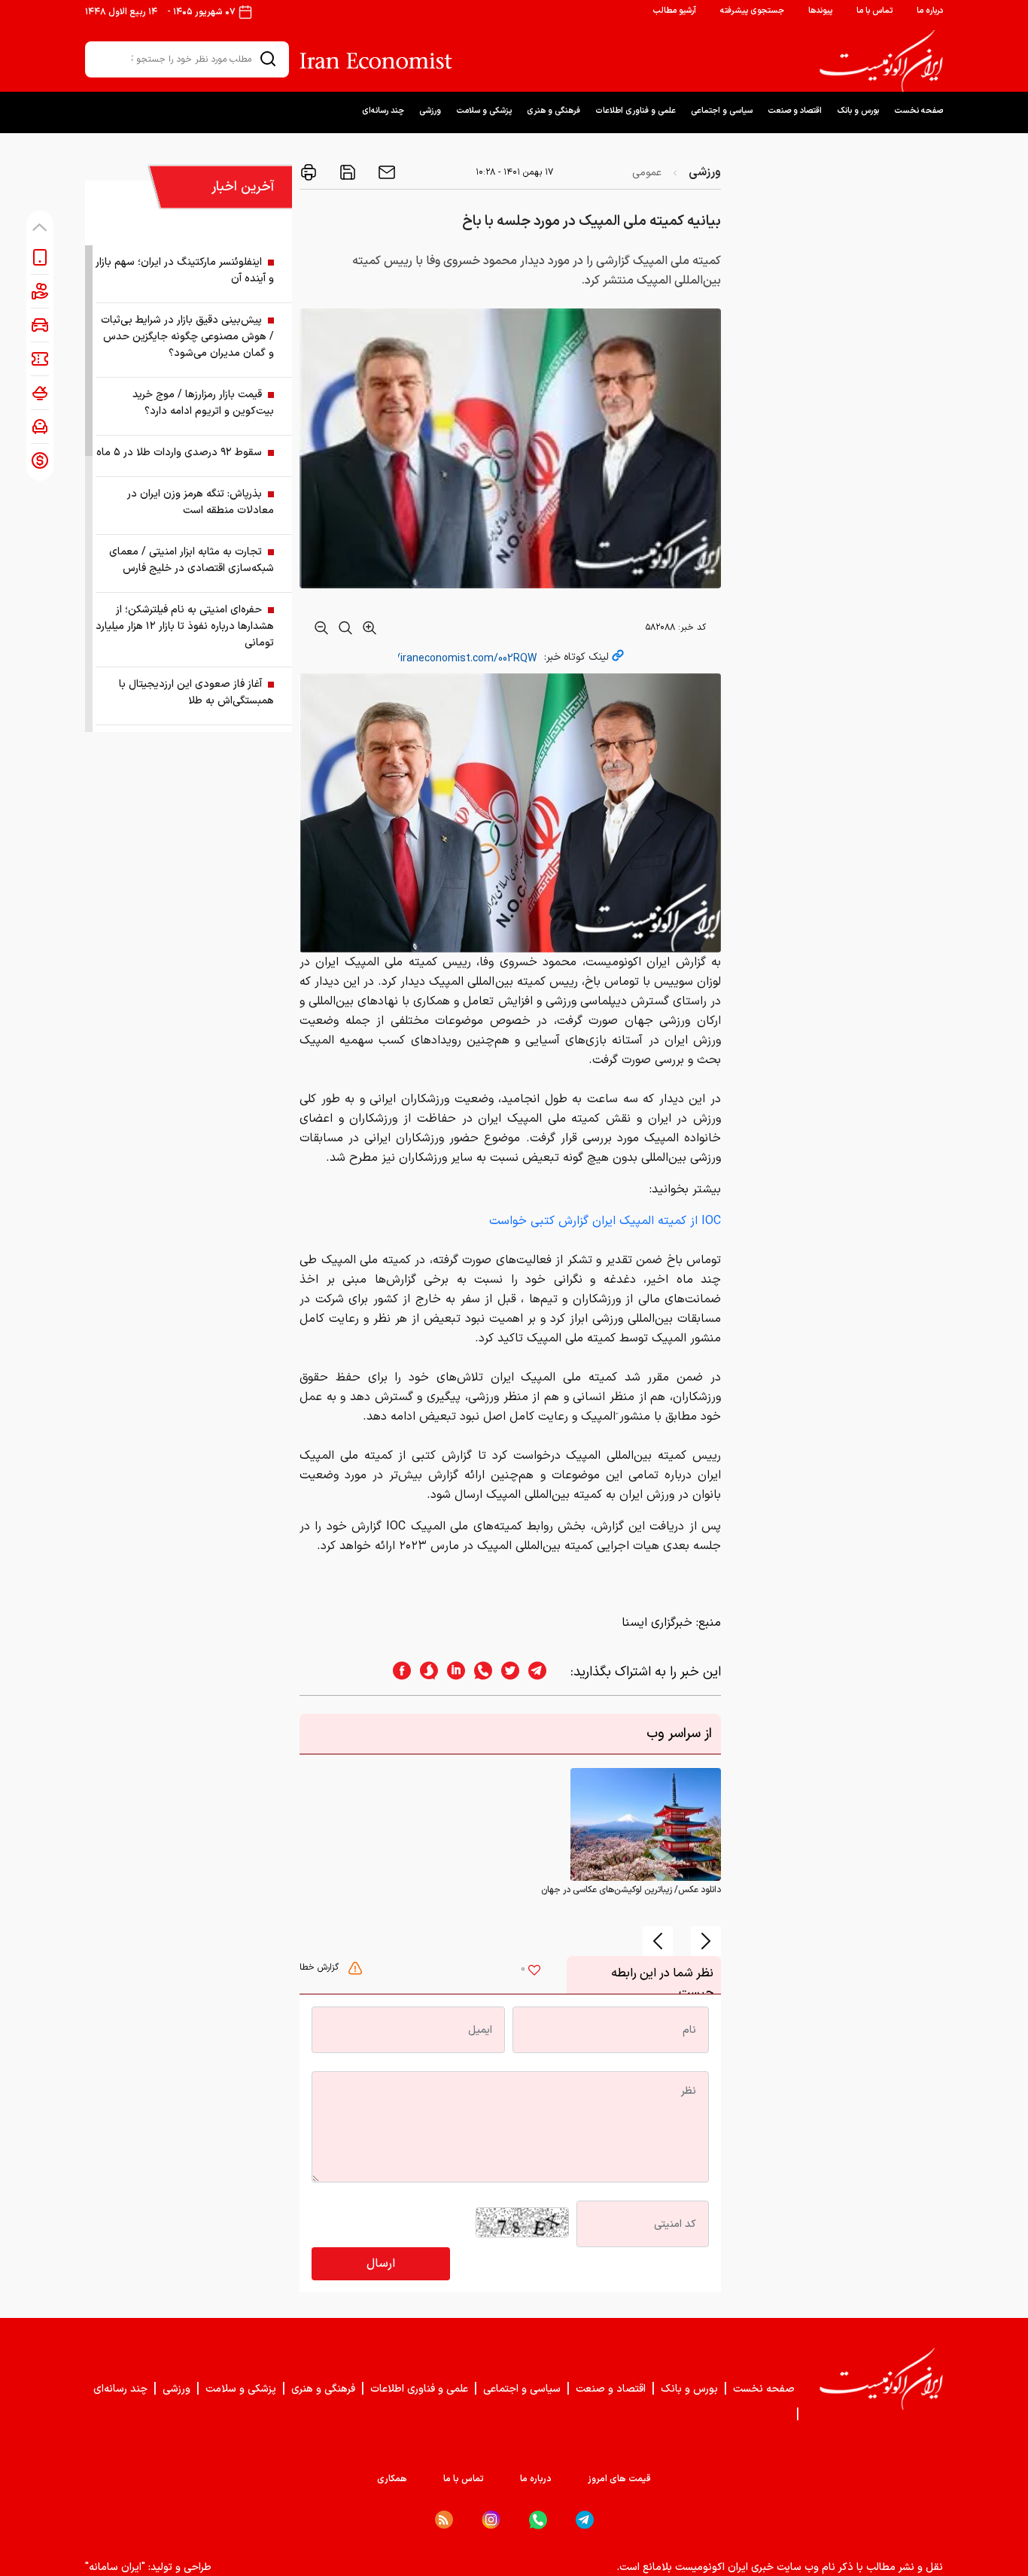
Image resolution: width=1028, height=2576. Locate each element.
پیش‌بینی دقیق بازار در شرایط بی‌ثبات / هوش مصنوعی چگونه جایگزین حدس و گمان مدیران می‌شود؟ (187, 337)
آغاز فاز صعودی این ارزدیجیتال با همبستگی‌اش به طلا (196, 693)
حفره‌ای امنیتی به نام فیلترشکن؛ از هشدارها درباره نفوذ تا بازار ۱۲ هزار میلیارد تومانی (185, 626)
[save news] (346, 172)
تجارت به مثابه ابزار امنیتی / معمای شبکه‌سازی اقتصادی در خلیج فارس (192, 560)
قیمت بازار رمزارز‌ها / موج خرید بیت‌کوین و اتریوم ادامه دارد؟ (203, 403)
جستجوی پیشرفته (752, 11)
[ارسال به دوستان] (385, 172)
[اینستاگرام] (491, 2520)
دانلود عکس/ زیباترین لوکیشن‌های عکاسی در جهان (631, 1890)
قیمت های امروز (619, 2479)
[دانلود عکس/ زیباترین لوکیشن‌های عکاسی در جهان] (646, 1824)
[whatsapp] (479, 1672)
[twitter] (506, 1672)
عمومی (647, 173)
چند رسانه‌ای (383, 111)
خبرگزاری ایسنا (657, 1623)
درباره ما (930, 11)
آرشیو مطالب (674, 11)
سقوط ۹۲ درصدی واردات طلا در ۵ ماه (179, 453)
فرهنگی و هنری (554, 111)
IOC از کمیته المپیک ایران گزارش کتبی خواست (605, 1221)
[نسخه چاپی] (309, 172)
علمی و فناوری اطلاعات (636, 111)
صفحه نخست (919, 111)
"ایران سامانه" (115, 2567)
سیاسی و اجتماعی (722, 111)
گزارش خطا (321, 1967)
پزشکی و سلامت (484, 111)
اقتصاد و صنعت (795, 111)
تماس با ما (874, 11)
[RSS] (444, 2520)
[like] (534, 1972)
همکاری (392, 2479)
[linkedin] (452, 1672)
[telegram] (545, 1672)
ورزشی (430, 111)
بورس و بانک (858, 111)
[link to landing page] (881, 61)
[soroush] (424, 1672)
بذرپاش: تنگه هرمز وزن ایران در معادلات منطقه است (201, 502)
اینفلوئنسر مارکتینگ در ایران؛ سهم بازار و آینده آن (185, 270)
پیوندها (820, 11)
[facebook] (397, 1672)
